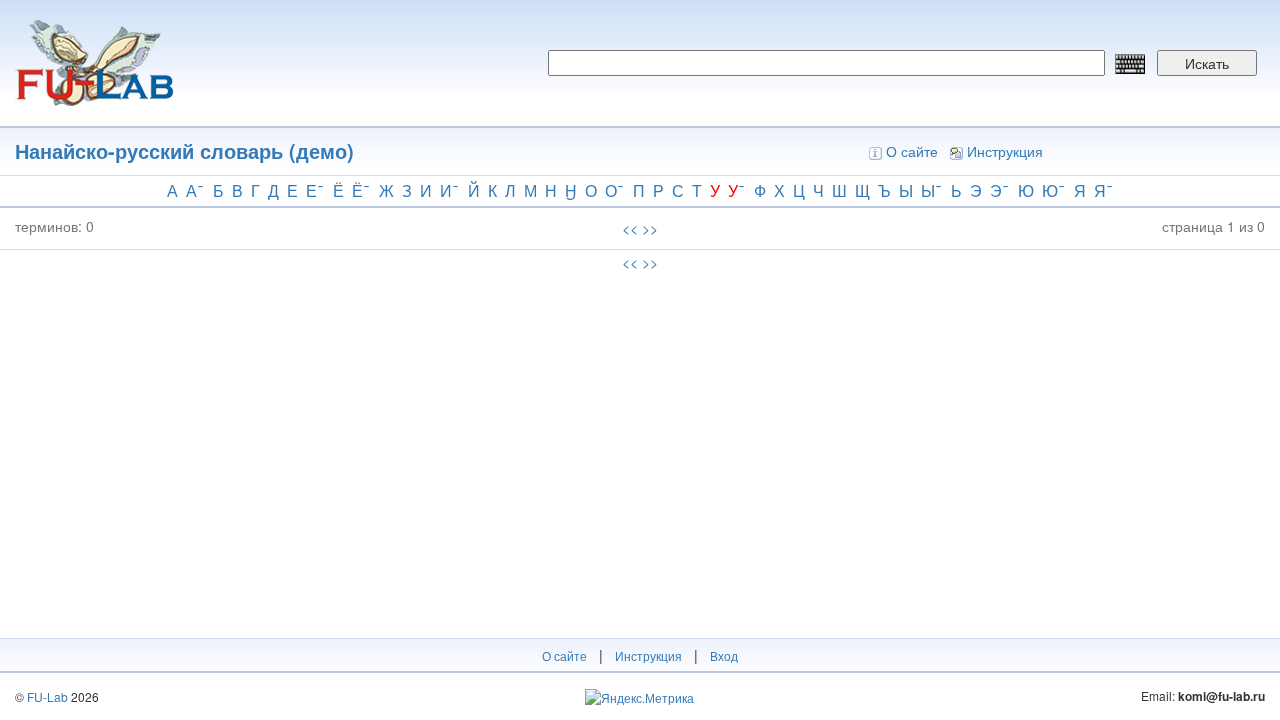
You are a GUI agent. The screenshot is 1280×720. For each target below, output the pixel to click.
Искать (1207, 63)
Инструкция (1005, 151)
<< (630, 228)
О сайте (912, 151)
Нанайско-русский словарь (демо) (184, 150)
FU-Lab (47, 696)
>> (650, 228)
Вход (724, 655)
